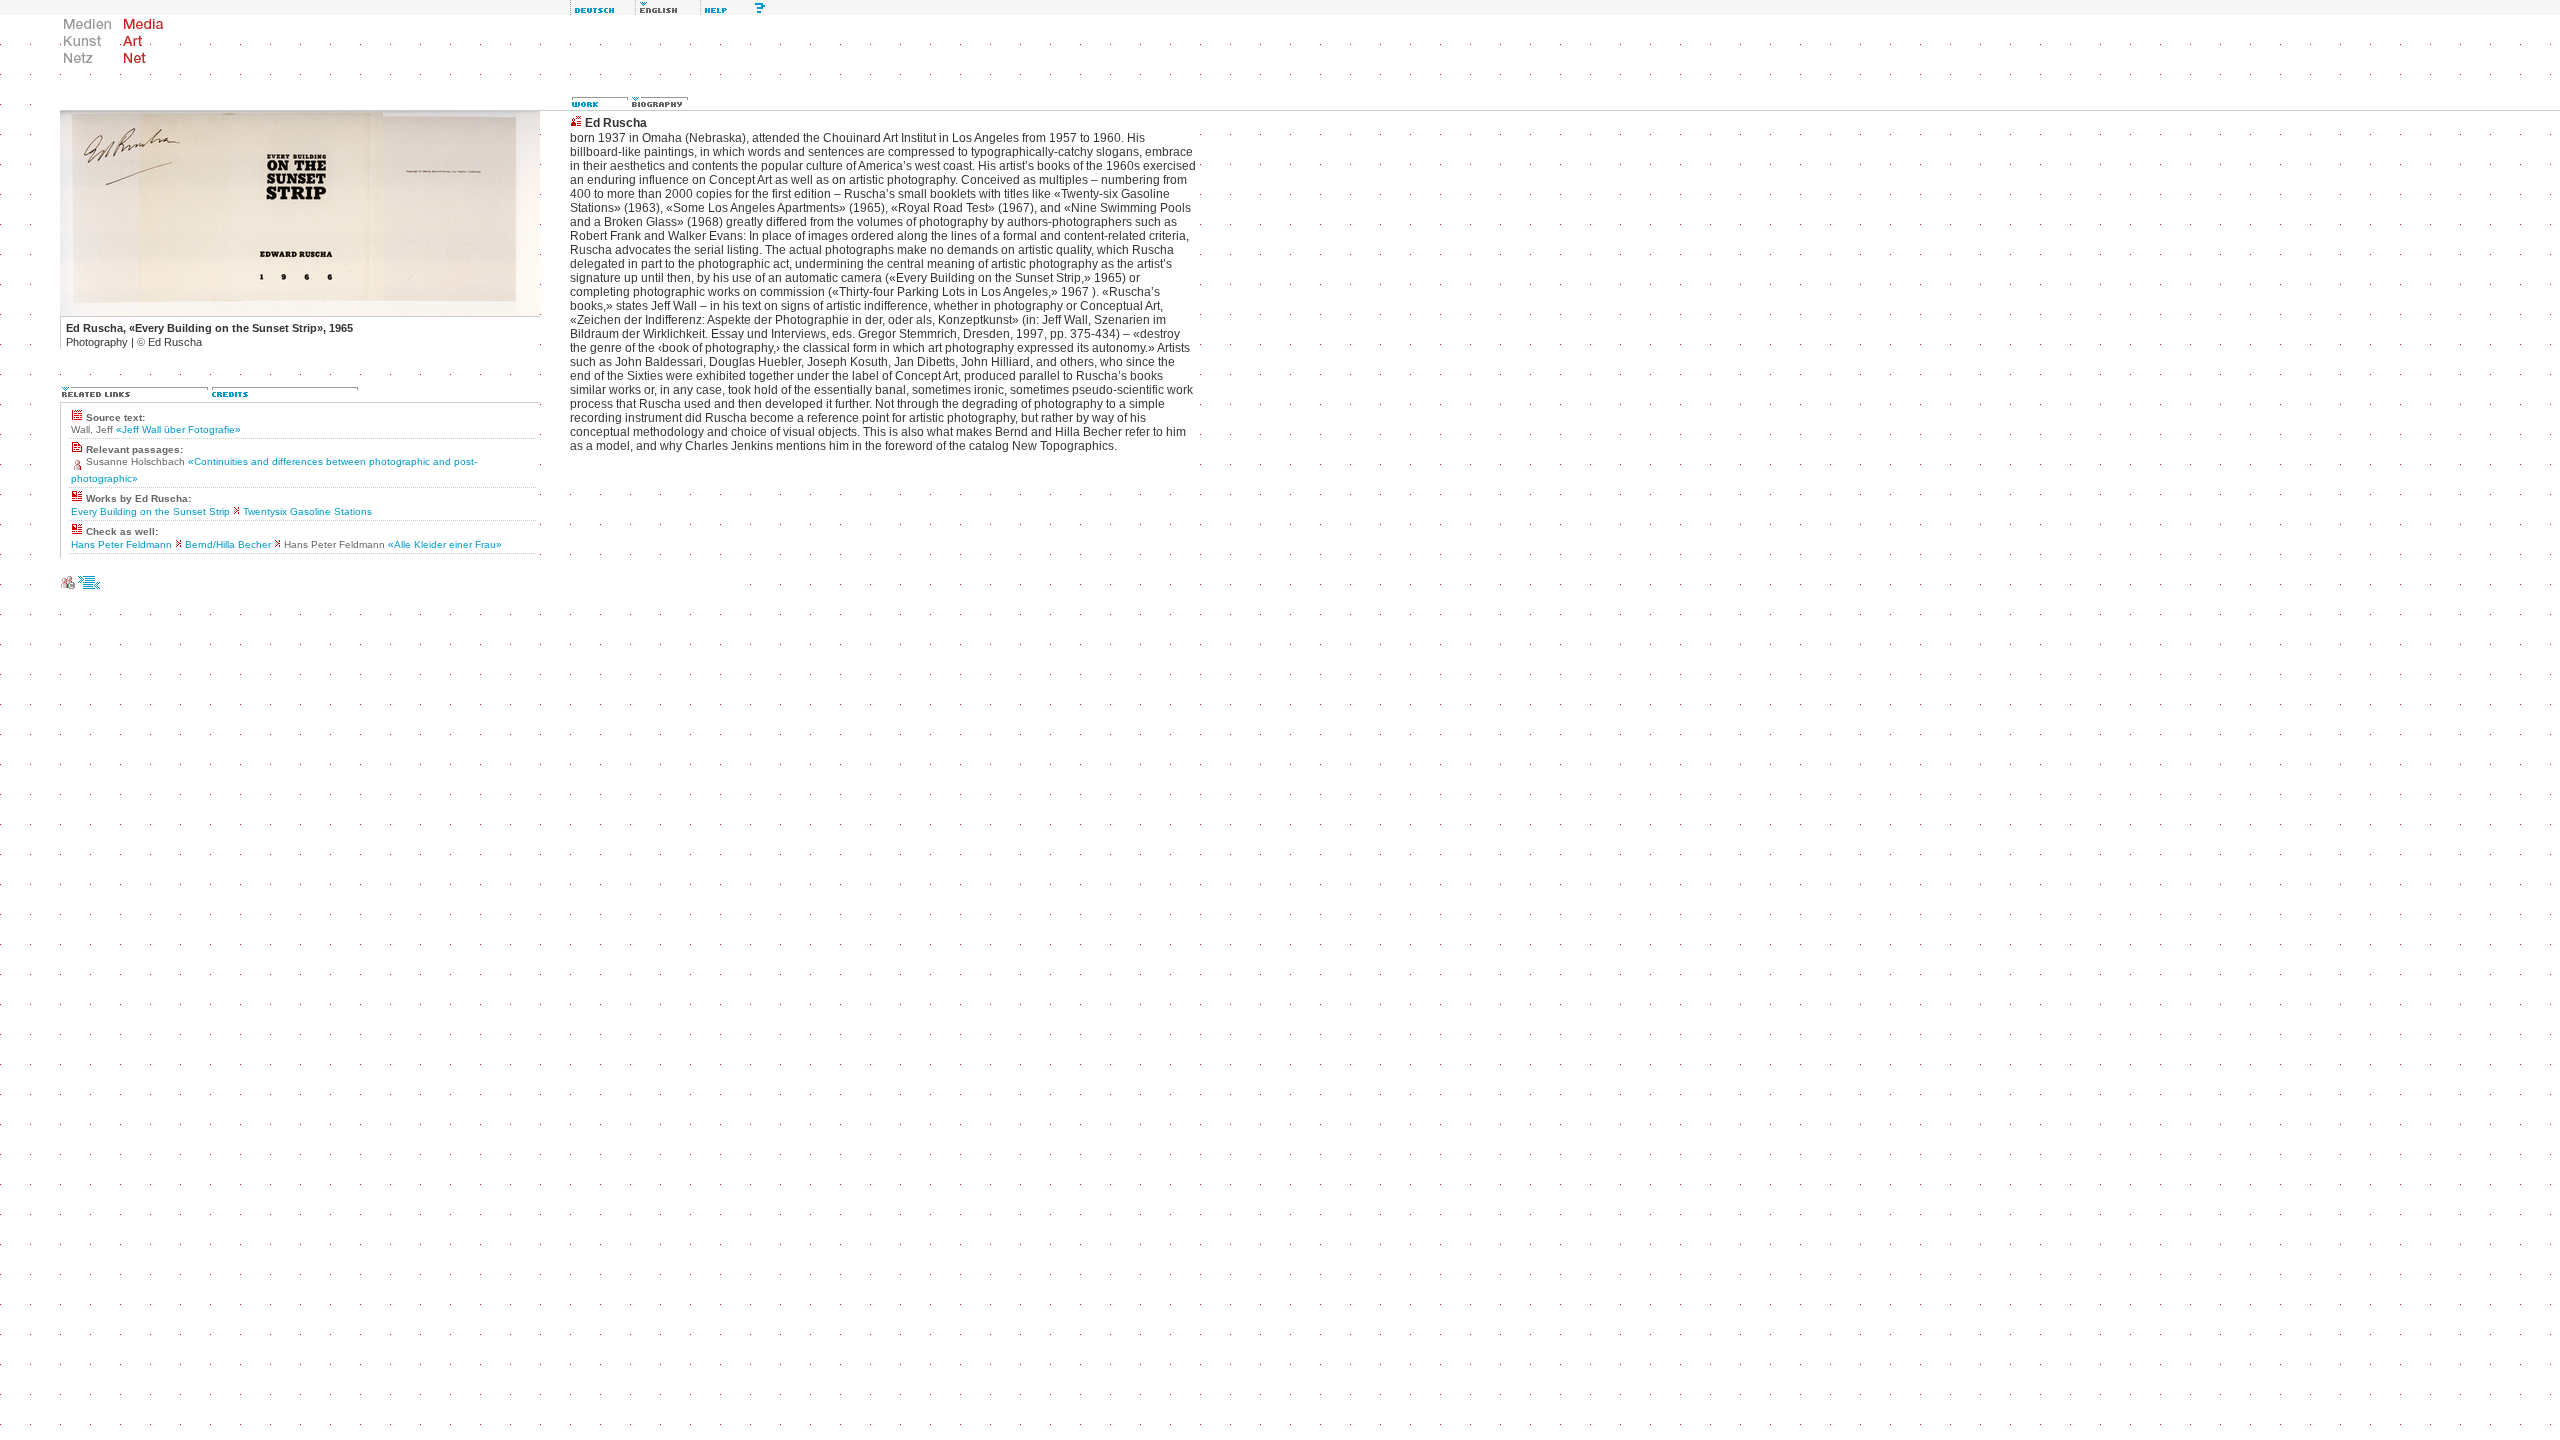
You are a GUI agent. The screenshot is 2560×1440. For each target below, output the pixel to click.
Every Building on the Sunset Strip (150, 511)
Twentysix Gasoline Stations (307, 511)
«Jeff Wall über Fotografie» (178, 429)
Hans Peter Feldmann (121, 544)
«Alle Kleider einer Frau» (445, 544)
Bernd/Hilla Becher (228, 544)
